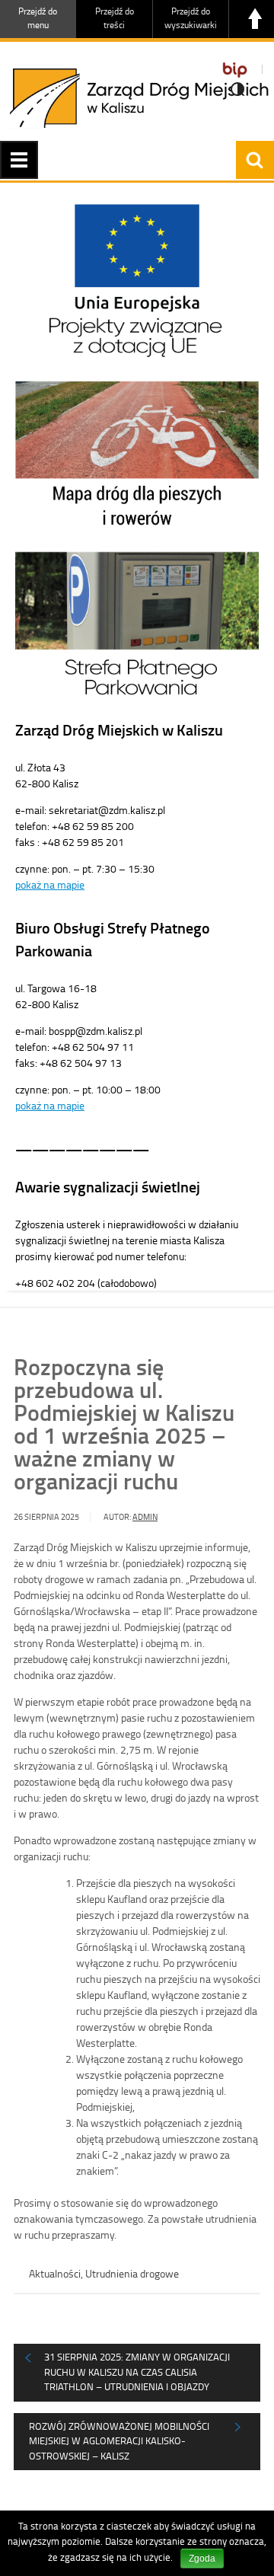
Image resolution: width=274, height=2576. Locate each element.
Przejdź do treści (115, 18)
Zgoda (202, 2558)
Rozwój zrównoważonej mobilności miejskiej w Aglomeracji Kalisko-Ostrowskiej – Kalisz (119, 2441)
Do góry (255, 19)
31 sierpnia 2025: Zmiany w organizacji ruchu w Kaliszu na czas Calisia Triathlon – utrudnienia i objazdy (137, 2372)
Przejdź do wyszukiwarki (191, 18)
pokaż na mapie (50, 884)
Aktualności (55, 2273)
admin (145, 1517)
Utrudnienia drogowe (132, 2273)
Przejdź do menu (38, 18)
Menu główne (19, 160)
